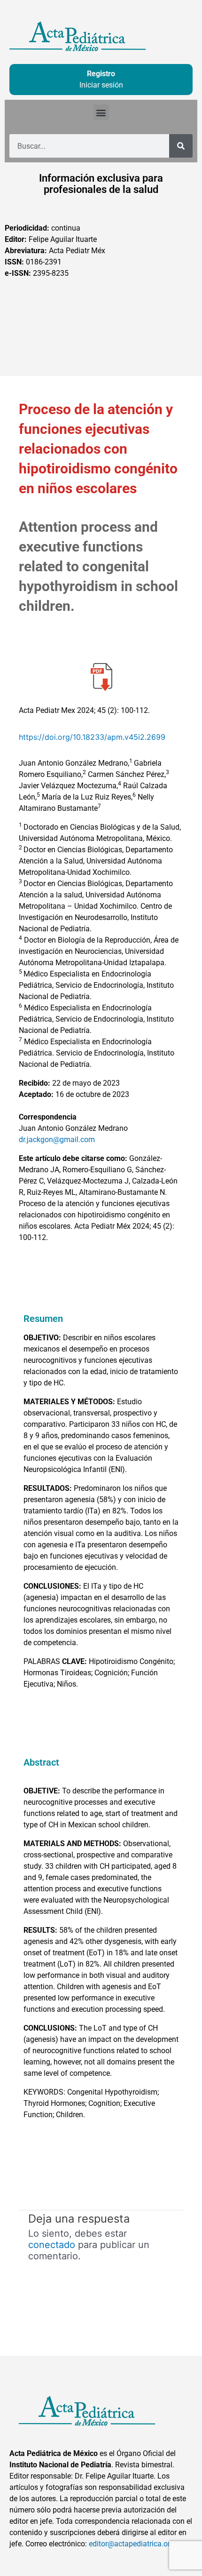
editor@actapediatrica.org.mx (138, 2544)
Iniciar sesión (101, 85)
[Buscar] (181, 146)
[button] (101, 112)
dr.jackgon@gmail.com (57, 1140)
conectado (52, 2245)
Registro (101, 74)
